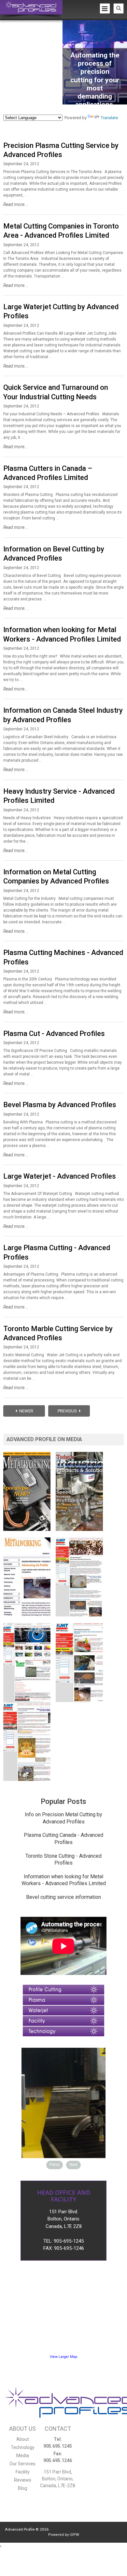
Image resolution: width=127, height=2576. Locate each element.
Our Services (22, 2464)
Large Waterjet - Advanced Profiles (60, 1176)
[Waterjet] (63, 2009)
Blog (22, 2488)
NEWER (26, 1411)
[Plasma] (63, 1998)
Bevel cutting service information (63, 1897)
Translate (109, 118)
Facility (23, 2472)
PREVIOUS (68, 1411)
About (23, 2439)
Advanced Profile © (27, 2529)
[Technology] (63, 2030)
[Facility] (63, 2019)
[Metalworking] (29, 1455)
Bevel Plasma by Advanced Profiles (60, 1105)
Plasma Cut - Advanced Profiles (54, 1034)
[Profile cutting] (63, 1988)
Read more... (16, 204)
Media (23, 2456)
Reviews (23, 2480)
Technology (23, 2447)
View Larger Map (63, 2357)
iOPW (74, 2535)
